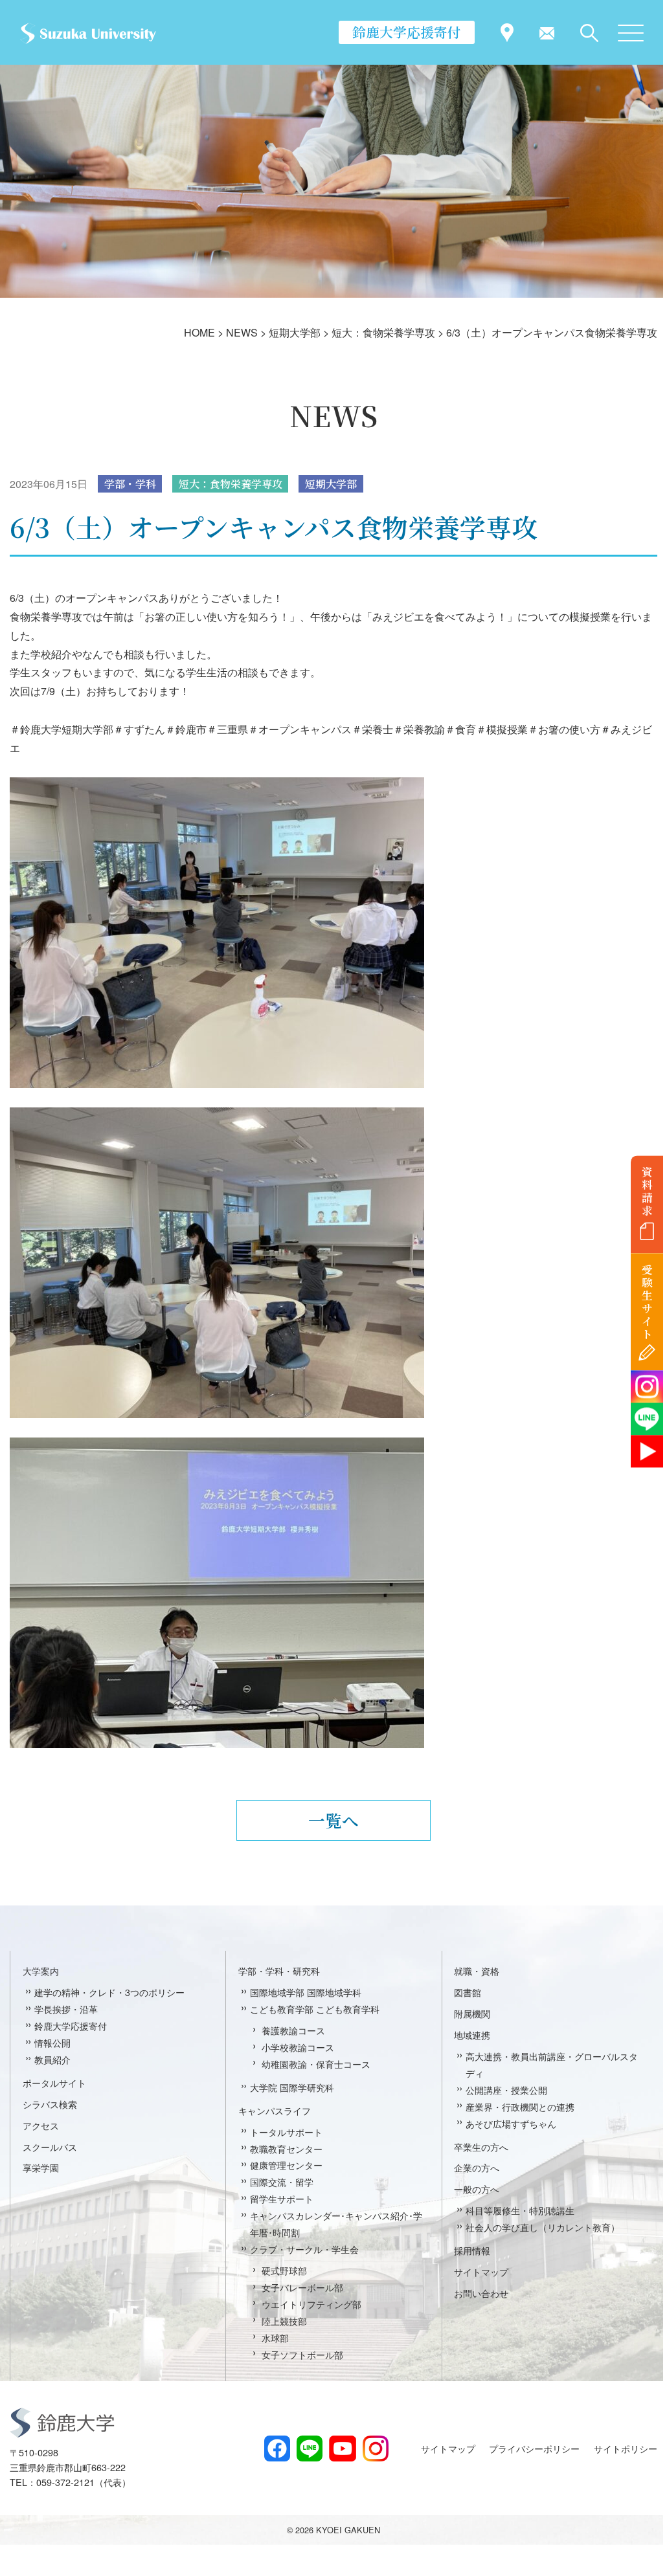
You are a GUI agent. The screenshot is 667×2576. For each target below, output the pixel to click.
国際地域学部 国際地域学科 (306, 1992)
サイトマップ (481, 2271)
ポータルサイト (54, 2082)
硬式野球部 (284, 2270)
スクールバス (50, 2147)
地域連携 (472, 2035)
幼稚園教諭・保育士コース (316, 2064)
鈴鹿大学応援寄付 (407, 32)
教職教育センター (286, 2149)
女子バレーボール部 (302, 2287)
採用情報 (472, 2250)
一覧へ (333, 1820)
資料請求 (647, 1191)
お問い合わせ (481, 2293)
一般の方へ (477, 2189)
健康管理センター (286, 2165)
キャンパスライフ (275, 2110)
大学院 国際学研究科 (292, 2087)
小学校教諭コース (298, 2047)
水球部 (275, 2337)
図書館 (468, 1992)
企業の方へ (477, 2167)
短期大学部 (331, 484)
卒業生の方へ (481, 2147)
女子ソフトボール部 (302, 2354)
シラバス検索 (50, 2104)
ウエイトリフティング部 (311, 2304)
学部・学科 (130, 484)
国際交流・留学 (282, 2182)
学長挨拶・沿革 (66, 2009)
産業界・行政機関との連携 (520, 2106)
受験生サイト (647, 1302)
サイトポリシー (626, 2448)
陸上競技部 (284, 2321)
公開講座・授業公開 (506, 2090)
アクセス (41, 2125)
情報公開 (52, 2042)
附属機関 (472, 2013)
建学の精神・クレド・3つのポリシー (109, 1992)
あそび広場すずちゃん (511, 2123)
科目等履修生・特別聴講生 (520, 2210)
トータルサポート (286, 2132)
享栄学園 (41, 2167)
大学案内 (41, 1971)
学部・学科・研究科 (279, 1971)
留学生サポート (282, 2198)
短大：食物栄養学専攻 (231, 484)
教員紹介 (52, 2059)
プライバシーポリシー (534, 2448)
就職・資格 (477, 1971)
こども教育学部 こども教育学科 (315, 2009)
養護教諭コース (293, 2030)
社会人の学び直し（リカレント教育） (543, 2227)
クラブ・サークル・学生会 (304, 2249)
